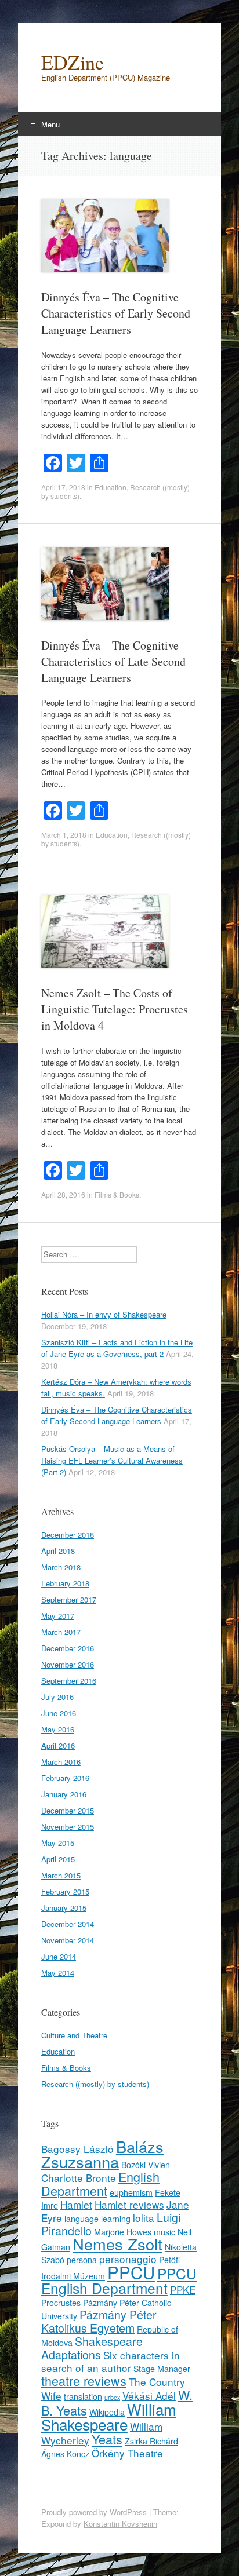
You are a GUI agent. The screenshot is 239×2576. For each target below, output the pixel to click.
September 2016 (69, 1681)
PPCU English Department (119, 2281)
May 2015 (58, 1843)
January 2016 (64, 1794)
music (164, 2232)
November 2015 (68, 1827)
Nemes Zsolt (117, 2244)
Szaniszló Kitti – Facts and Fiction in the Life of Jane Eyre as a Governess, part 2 (117, 1348)
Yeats (107, 2439)
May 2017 (58, 1616)
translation (83, 2396)
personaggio (128, 2259)
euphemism (131, 2192)
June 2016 (59, 1713)
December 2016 (68, 1648)
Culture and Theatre (74, 2035)
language (82, 2219)
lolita (144, 2218)
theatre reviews (84, 2380)
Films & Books (117, 1194)
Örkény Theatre (127, 2453)
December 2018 (68, 1535)
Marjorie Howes (123, 2232)
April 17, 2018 (63, 487)
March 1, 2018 (64, 835)
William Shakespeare (109, 2416)
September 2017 (69, 1599)
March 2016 (61, 1762)
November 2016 (68, 1664)
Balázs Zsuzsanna (102, 2154)
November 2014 (68, 1940)
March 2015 (61, 1875)
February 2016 (65, 1778)
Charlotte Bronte (79, 2178)
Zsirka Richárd (151, 2441)
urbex (112, 2397)
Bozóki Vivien (146, 2165)
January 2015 (64, 1908)
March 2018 (61, 1567)
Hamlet (76, 2204)
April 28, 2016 (63, 1194)
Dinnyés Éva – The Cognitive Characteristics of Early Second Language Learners (116, 313)
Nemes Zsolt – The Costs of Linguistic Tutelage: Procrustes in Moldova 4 (115, 1009)
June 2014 (59, 1956)
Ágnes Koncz (65, 2454)
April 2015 (58, 1859)
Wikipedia (107, 2412)
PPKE (183, 2289)
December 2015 (68, 1810)
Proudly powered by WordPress (94, 2512)
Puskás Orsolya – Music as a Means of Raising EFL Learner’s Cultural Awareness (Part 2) (112, 1460)
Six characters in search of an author (111, 2361)
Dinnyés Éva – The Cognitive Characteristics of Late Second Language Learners (113, 661)
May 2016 (58, 1729)
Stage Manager (162, 2369)
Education (111, 487)
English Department (100, 2183)
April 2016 (58, 1745)
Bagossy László (77, 2149)
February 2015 (65, 1891)
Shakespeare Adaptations (92, 2348)
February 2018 (65, 1583)
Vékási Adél (149, 2396)
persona (82, 2260)
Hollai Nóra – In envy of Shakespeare (104, 1314)
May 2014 (58, 1973)
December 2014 (68, 1924)
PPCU (131, 2272)
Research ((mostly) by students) (95, 2084)
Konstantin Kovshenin (120, 2524)
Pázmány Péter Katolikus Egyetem (99, 2321)
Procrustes (61, 2303)
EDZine (73, 62)
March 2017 (61, 1632)
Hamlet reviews (129, 2204)
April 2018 (58, 1551)
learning (116, 2219)
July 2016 (57, 1697)
